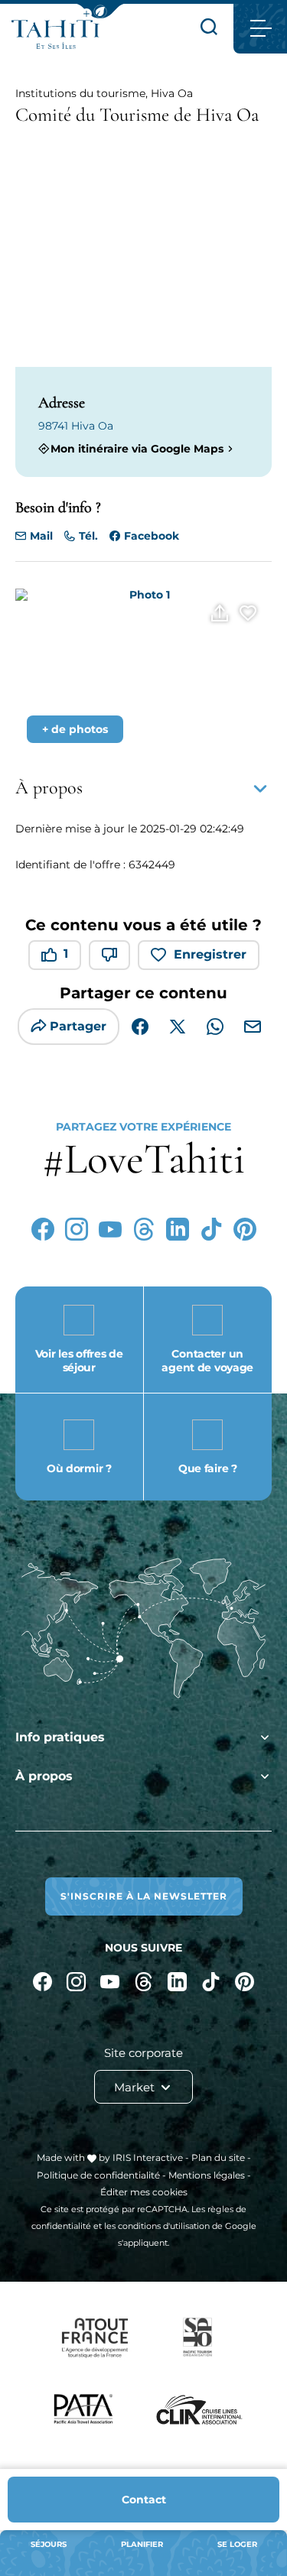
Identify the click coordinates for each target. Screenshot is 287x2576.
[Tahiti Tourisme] (55, 34)
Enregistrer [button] (210, 954)
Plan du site (218, 2157)
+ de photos (75, 729)
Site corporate (143, 2053)
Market (136, 2087)
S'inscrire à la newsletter (144, 1896)
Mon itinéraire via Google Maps (137, 448)
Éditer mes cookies (144, 2192)
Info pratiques (60, 1737)
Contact (144, 2500)
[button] (100, 11)
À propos (44, 1776)
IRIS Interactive (148, 2157)
